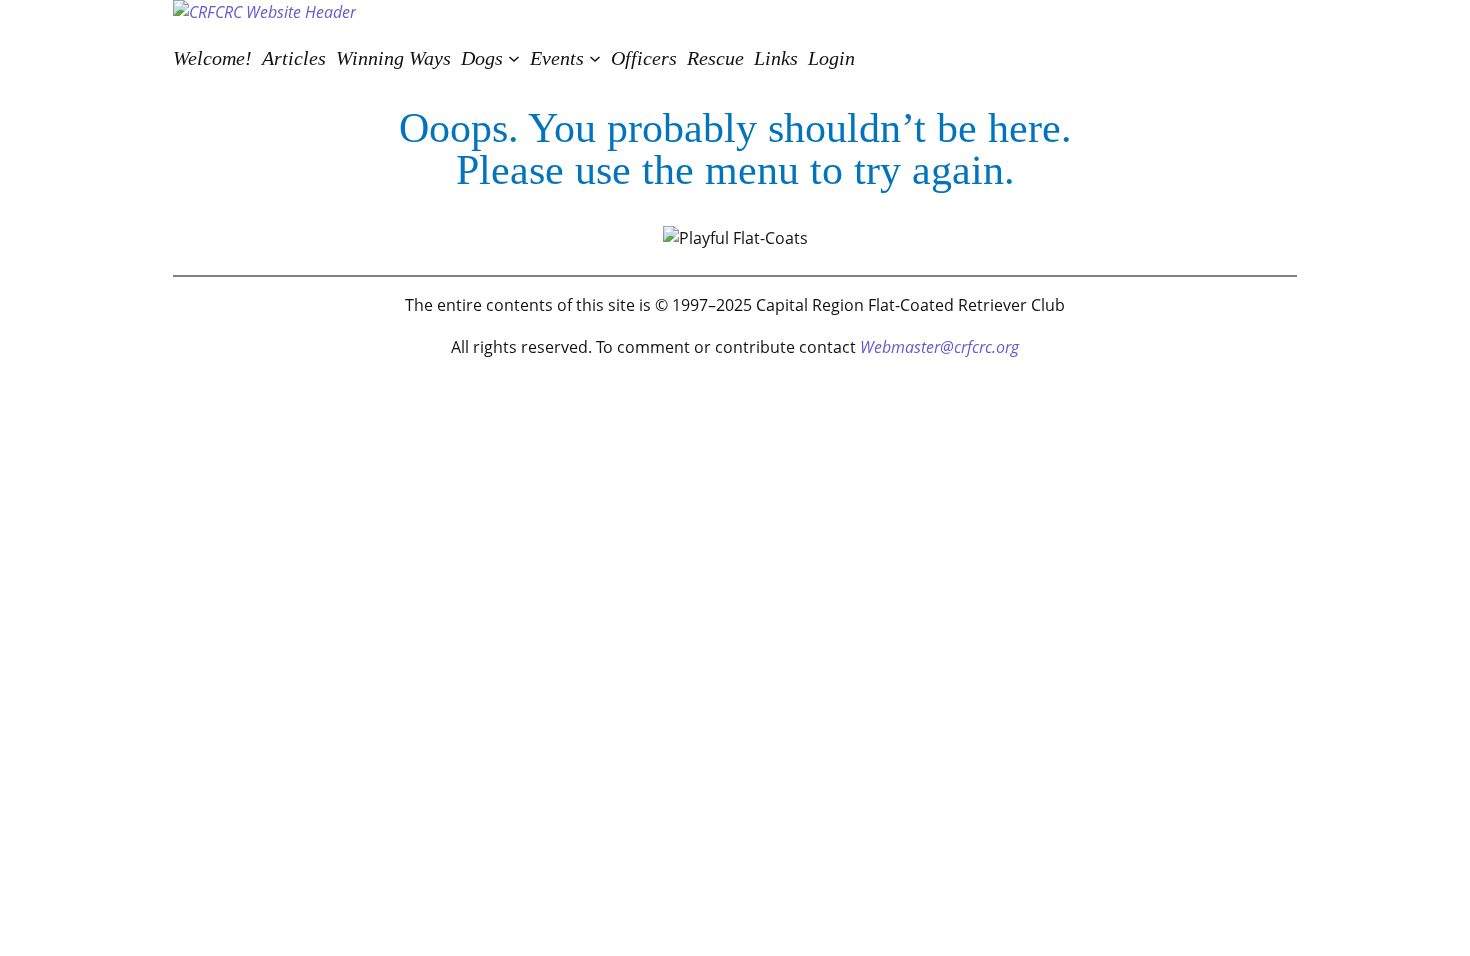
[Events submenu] (595, 58)
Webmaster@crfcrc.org (939, 347)
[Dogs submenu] (514, 58)
